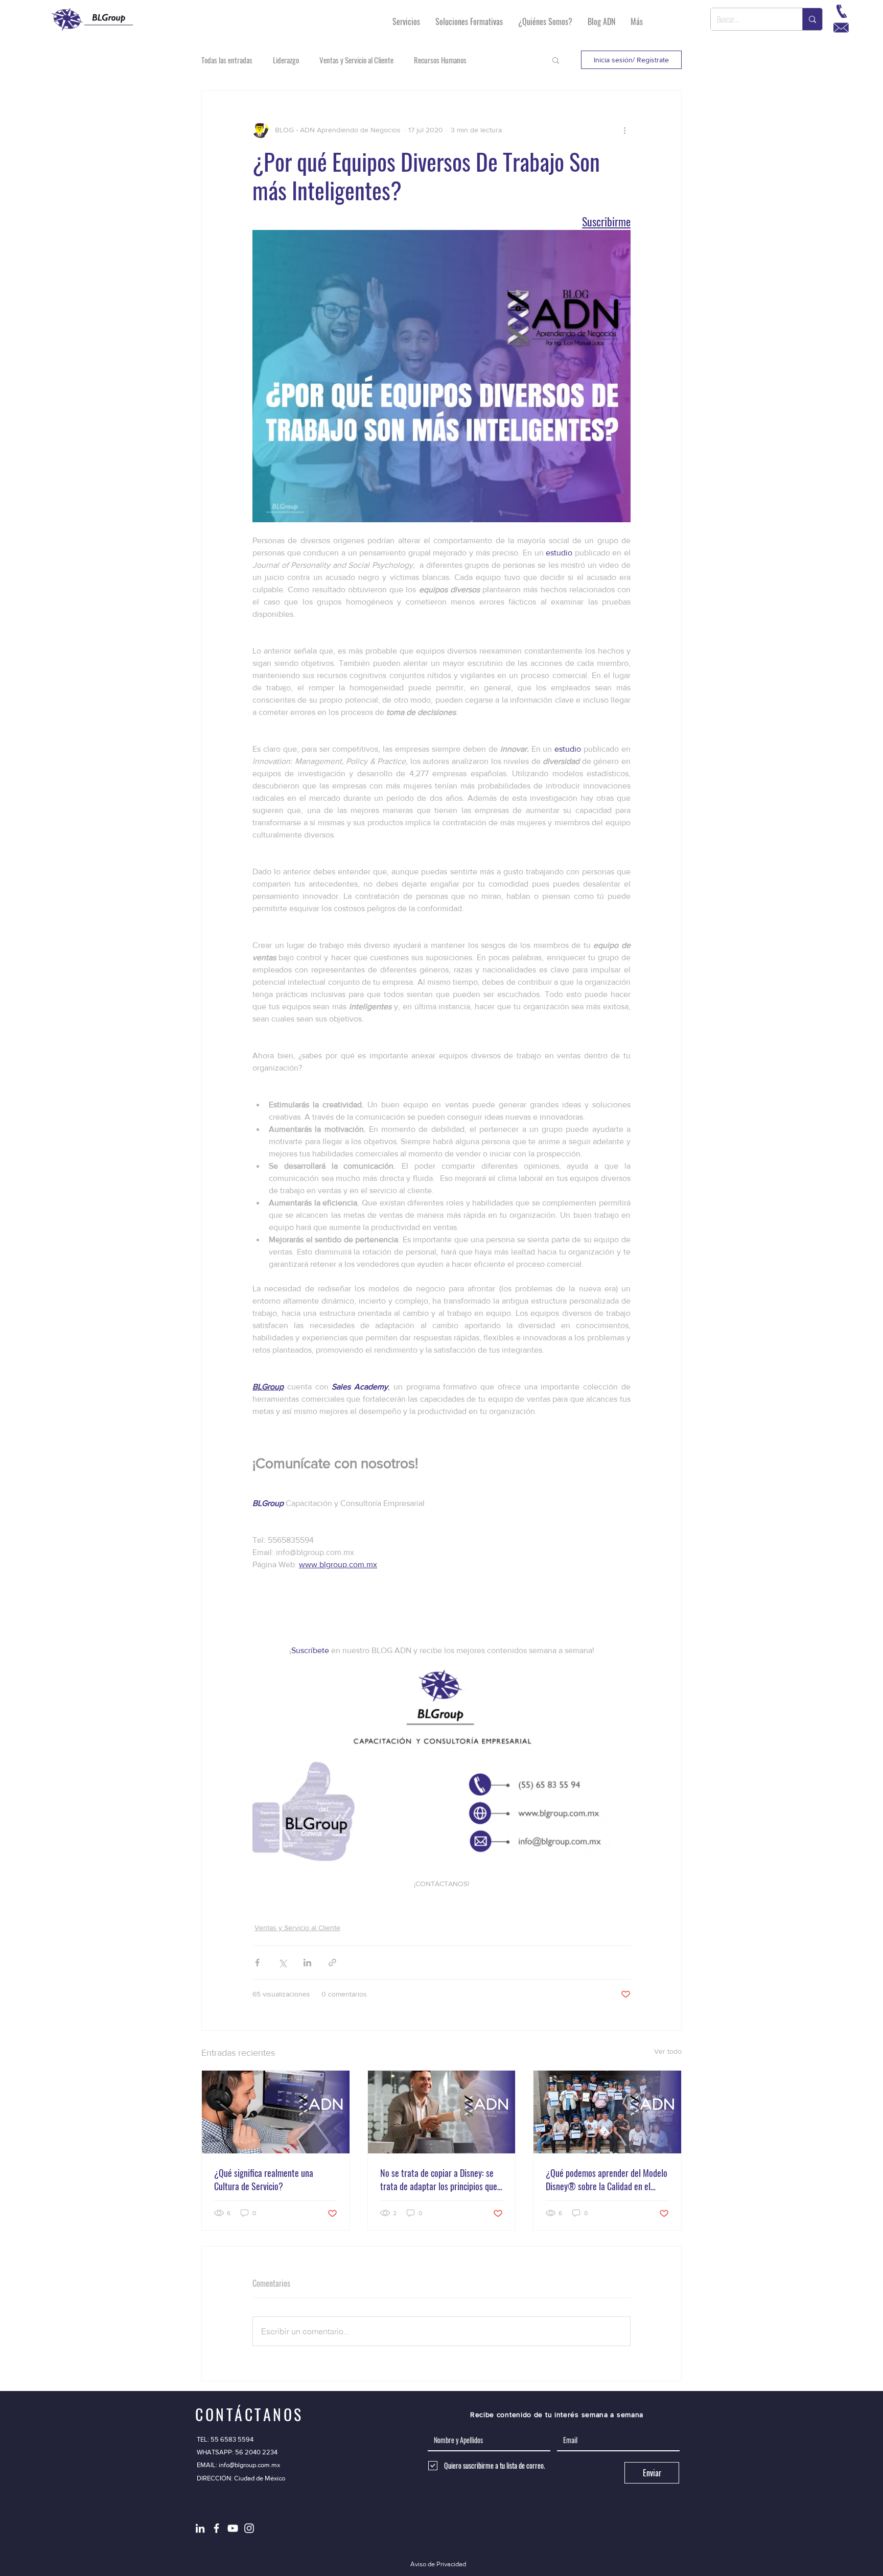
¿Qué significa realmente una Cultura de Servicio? (264, 2179)
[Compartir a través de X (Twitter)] (282, 1963)
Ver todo (668, 2051)
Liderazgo (286, 60)
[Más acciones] (624, 130)
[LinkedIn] (200, 2528)
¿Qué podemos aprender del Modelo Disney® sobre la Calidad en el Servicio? (607, 2179)
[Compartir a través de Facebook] (257, 1963)
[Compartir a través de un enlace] (332, 1963)
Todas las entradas (227, 60)
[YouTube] (233, 2528)
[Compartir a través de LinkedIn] (307, 1963)
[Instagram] (249, 2528)
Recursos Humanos (440, 60)
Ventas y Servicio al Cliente (356, 60)
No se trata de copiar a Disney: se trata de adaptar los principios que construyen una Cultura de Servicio (439, 2179)
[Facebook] (216, 2528)
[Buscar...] (812, 19)
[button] (556, 60)
